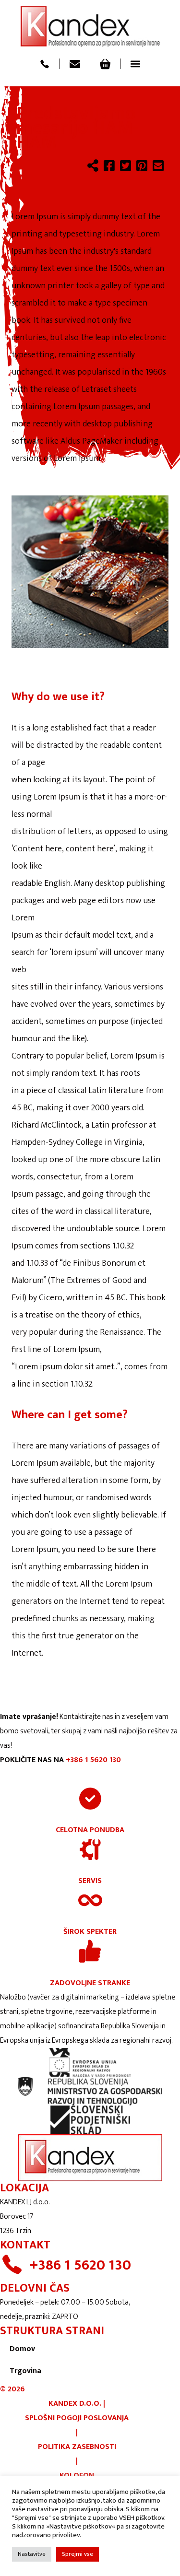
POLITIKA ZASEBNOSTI (77, 2447)
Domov (22, 2349)
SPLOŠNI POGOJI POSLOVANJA (77, 2418)
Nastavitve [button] (32, 2554)
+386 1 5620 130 (93, 1760)
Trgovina (25, 2371)
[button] (135, 64)
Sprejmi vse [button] (78, 2554)
